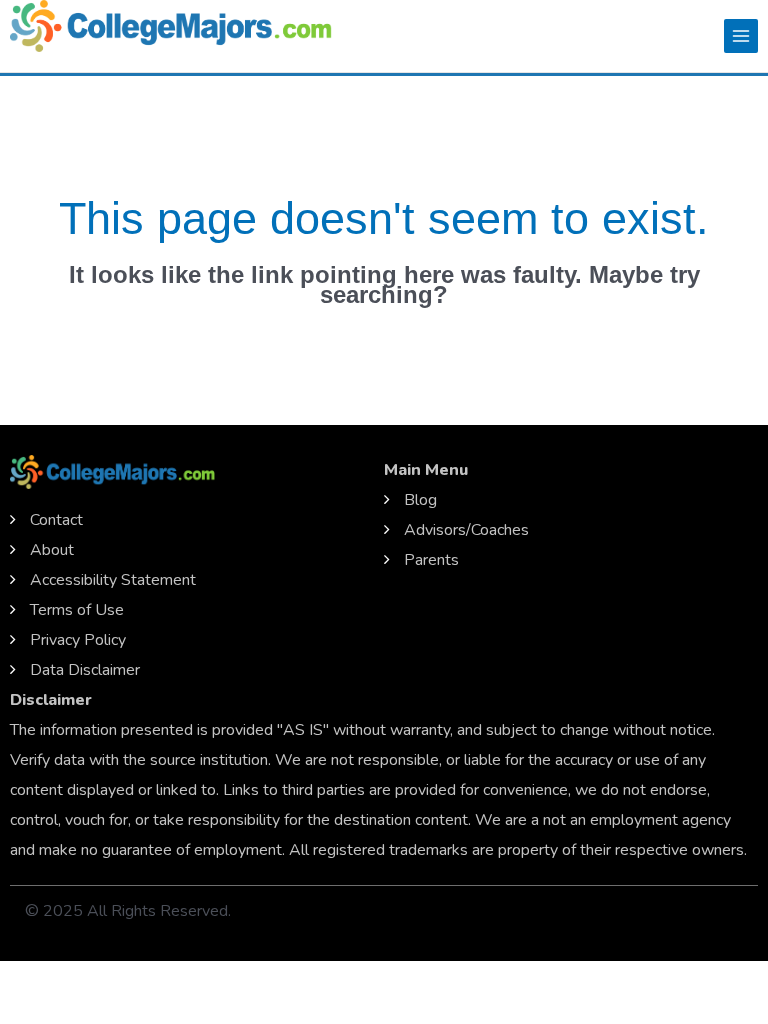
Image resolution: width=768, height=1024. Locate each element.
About (52, 550)
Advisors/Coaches (466, 530)
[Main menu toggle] (741, 36)
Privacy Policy (78, 640)
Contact (56, 520)
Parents (431, 560)
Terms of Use (77, 610)
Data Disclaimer (85, 670)
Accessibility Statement (113, 580)
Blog (420, 500)
